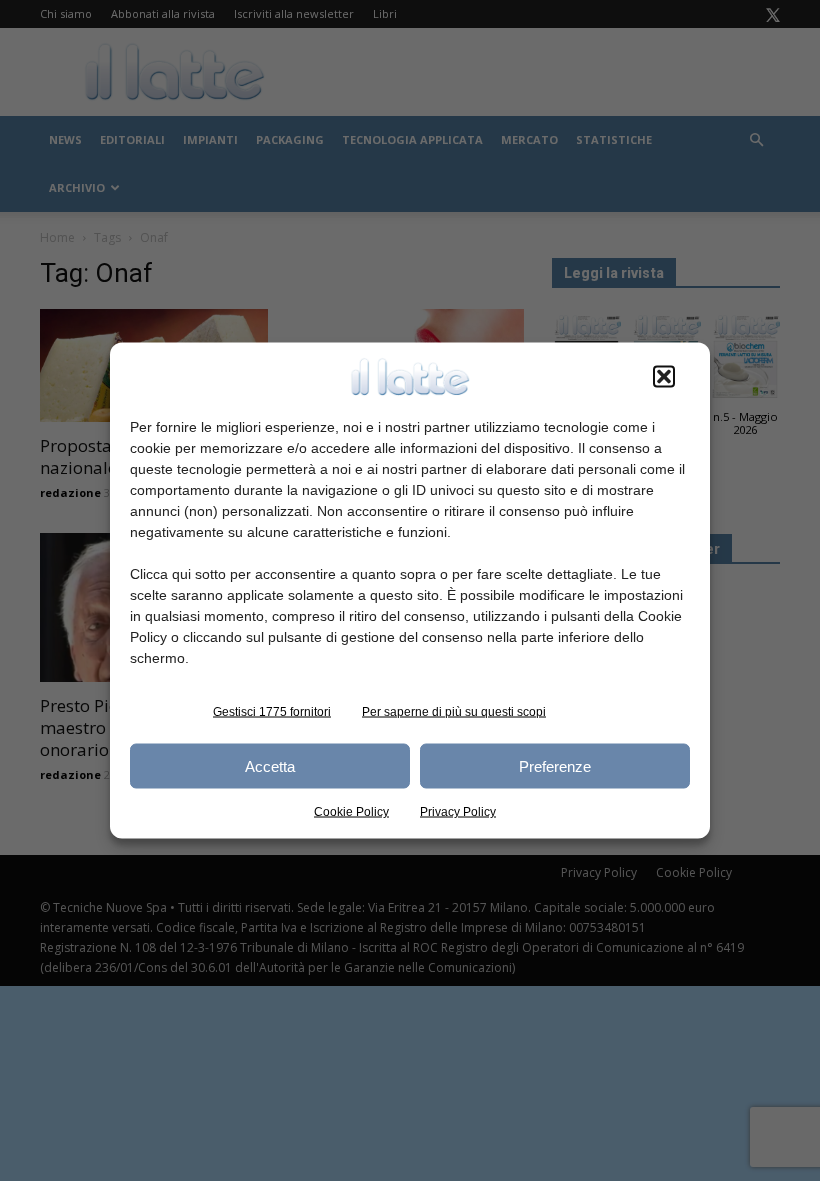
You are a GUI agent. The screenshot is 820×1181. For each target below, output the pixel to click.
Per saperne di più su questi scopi (454, 712)
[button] (664, 377)
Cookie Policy (351, 812)
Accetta (270, 765)
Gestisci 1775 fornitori (272, 712)
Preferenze (555, 765)
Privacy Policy (458, 812)
